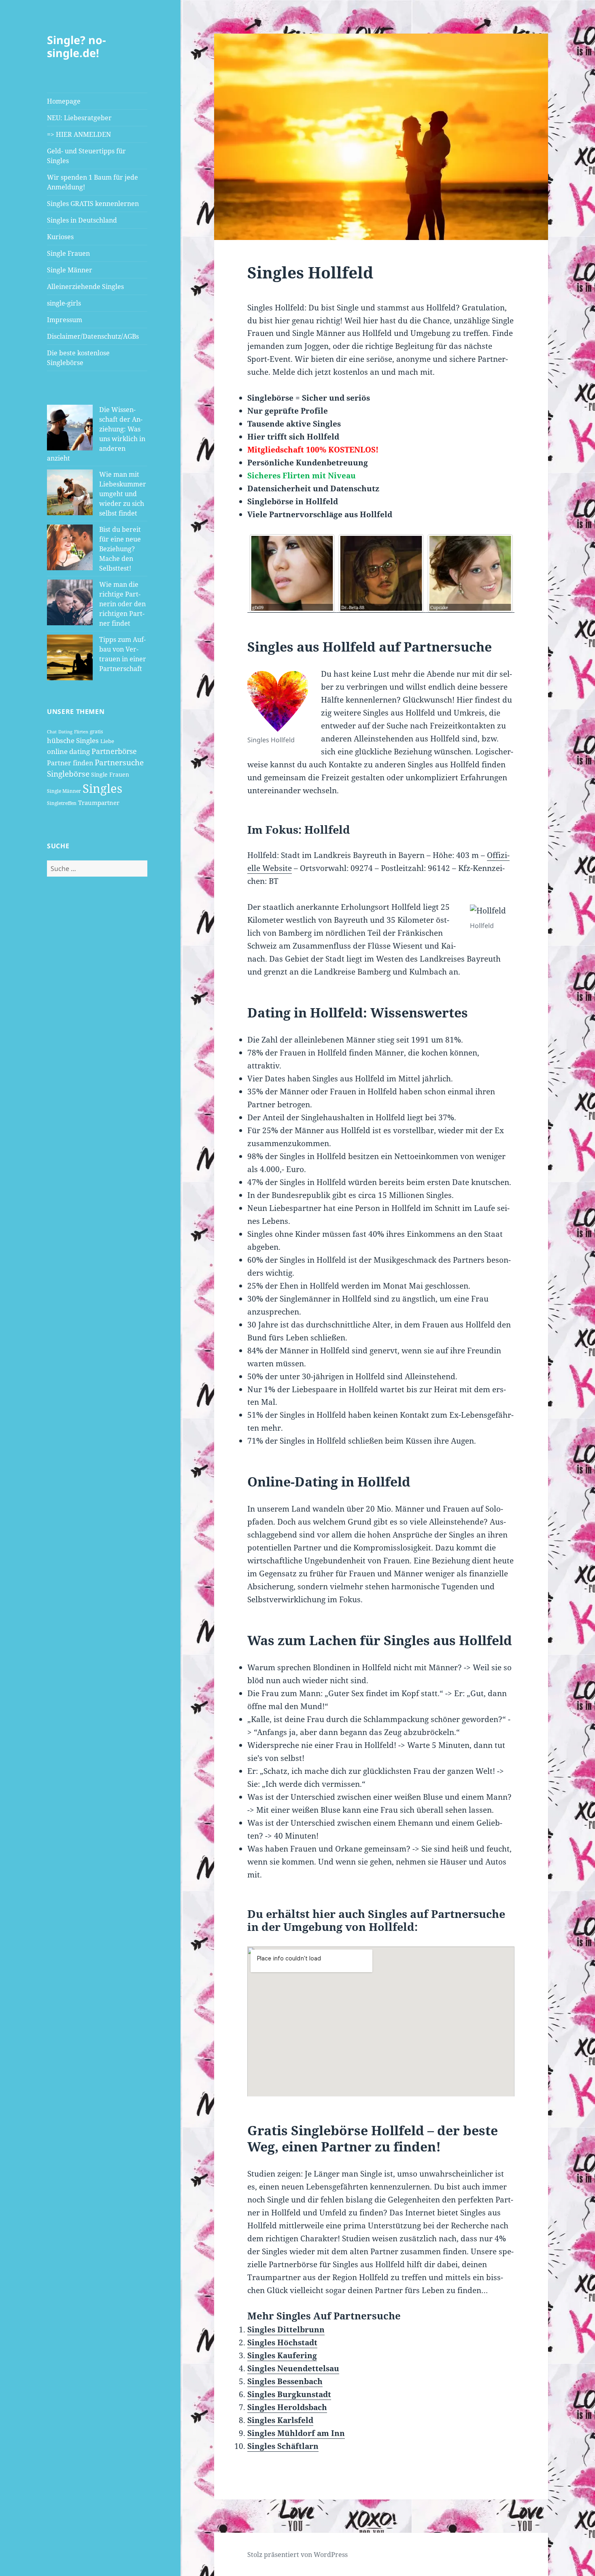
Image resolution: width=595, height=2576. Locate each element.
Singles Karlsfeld (280, 2420)
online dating (68, 751)
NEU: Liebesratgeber (79, 118)
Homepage (64, 101)
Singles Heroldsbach (287, 2407)
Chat (52, 732)
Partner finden (70, 763)
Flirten (81, 732)
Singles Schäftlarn (283, 2446)
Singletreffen (62, 803)
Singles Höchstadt (282, 2342)
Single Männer (70, 270)
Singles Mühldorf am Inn (296, 2433)
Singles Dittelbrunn (286, 2330)
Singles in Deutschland (82, 220)
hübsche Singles (73, 740)
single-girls (64, 303)
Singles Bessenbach (285, 2381)
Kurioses (60, 237)
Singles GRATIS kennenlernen (93, 204)
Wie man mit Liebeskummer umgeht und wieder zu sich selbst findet (123, 494)
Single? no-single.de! (76, 46)
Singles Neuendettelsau (293, 2368)
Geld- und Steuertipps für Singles (86, 156)
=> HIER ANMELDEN (79, 134)
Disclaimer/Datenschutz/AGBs (93, 336)
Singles (102, 788)
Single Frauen (68, 253)
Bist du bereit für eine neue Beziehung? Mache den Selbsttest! (120, 549)
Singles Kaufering (282, 2355)
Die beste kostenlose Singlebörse (78, 358)
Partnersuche (119, 762)
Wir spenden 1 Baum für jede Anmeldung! (92, 182)
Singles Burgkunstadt (289, 2394)
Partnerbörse (114, 751)
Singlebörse (68, 774)
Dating (65, 732)
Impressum (65, 320)
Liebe (107, 741)
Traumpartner (99, 803)
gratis (96, 732)
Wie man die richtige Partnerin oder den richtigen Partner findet (122, 604)
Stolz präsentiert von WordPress (297, 2555)
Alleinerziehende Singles (85, 287)
